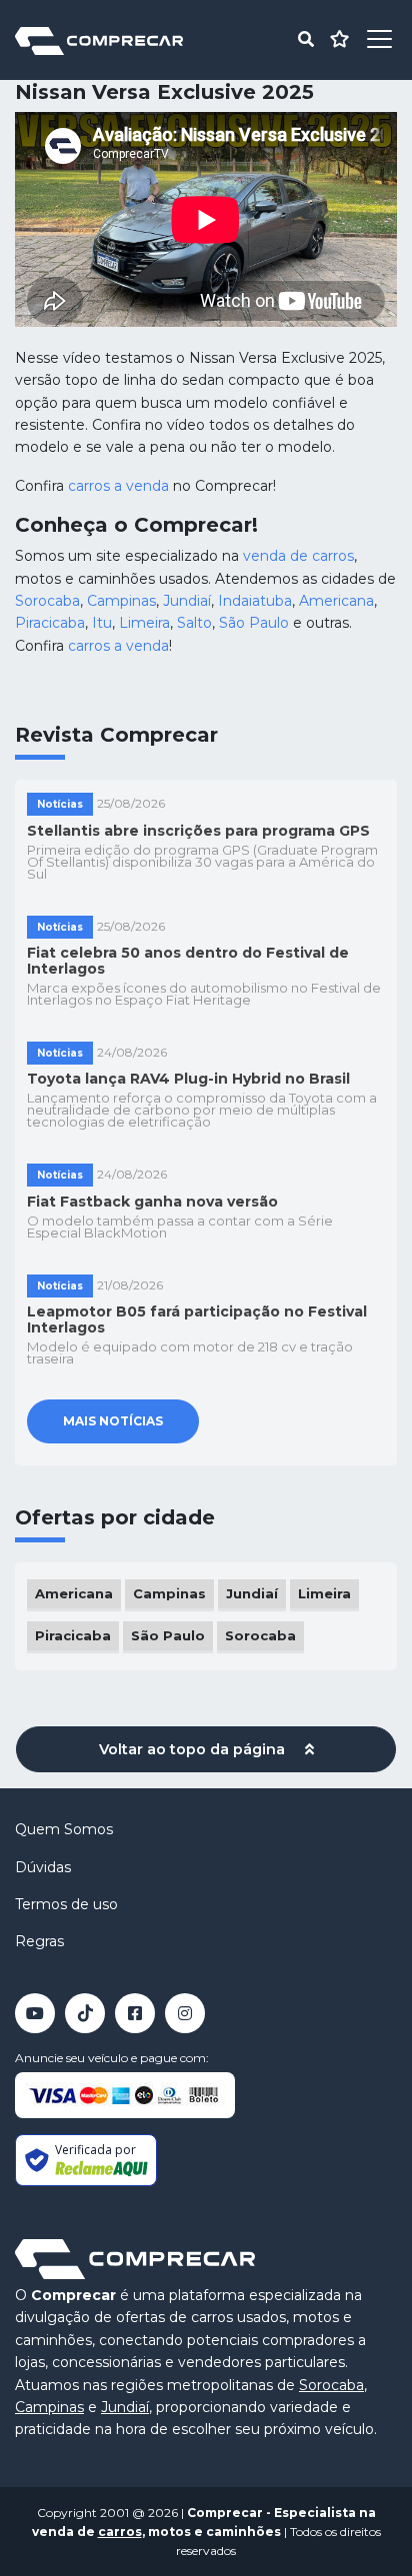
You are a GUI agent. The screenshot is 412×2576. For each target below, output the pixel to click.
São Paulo (254, 623)
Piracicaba (50, 623)
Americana (336, 601)
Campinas (121, 601)
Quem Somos (64, 1829)
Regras (39, 1941)
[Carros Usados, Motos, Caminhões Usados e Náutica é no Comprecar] (99, 39)
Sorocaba (47, 601)
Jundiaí (187, 601)
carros (120, 2532)
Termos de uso (66, 1904)
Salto (194, 623)
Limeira (144, 623)
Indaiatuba (255, 601)
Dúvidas (43, 1867)
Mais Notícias (113, 1421)
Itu (102, 623)
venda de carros (298, 556)
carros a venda (118, 486)
